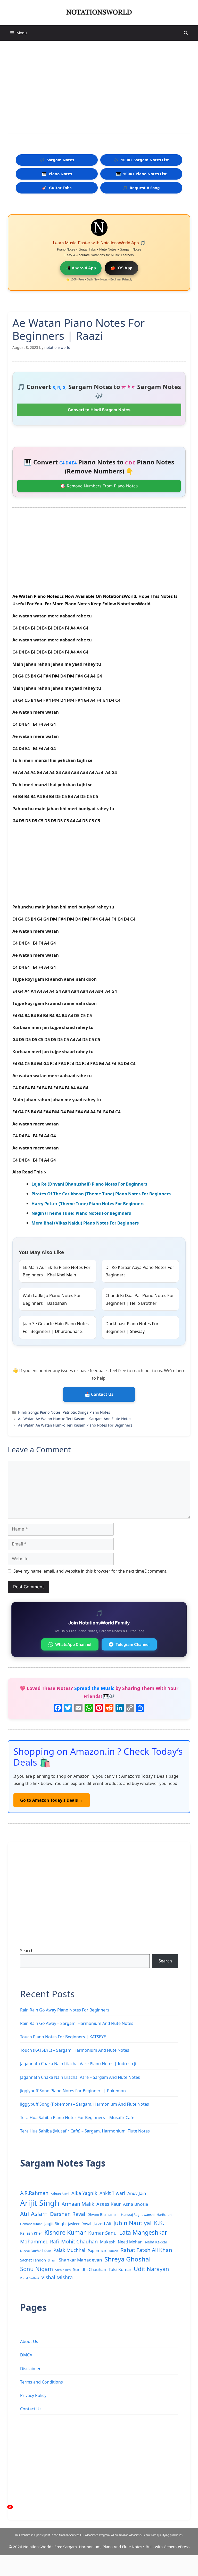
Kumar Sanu (102, 2233)
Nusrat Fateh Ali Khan (36, 2251)
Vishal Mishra (57, 2277)
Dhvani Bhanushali (103, 2214)
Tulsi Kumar (120, 2269)
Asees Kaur (109, 2204)
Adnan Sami (60, 2194)
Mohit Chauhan (79, 2241)
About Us (29, 2341)
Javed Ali (102, 2223)
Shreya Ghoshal (127, 2259)
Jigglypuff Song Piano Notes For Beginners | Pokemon (73, 2091)
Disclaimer (30, 2369)
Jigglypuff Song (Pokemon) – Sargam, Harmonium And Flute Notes (85, 2104)
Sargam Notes (57, 160)
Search (27, 1951)
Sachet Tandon (33, 2260)
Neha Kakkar (156, 2242)
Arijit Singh (40, 2203)
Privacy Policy (33, 2395)
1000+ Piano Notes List (141, 174)
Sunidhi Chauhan (90, 2269)
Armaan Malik (78, 2204)
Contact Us (31, 2409)
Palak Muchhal (69, 2250)
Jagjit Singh (55, 2224)
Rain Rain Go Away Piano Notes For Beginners (65, 2010)
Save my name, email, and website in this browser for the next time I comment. (90, 1571)
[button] (186, 33)
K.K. (159, 2223)
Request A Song (141, 188)
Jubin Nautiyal (133, 2223)
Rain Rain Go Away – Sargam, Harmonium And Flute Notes (77, 2023)
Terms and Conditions (42, 2382)
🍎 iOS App (121, 268)
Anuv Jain (137, 2193)
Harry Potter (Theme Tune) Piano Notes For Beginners (88, 1204)
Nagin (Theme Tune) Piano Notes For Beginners (81, 1213)
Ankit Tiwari (112, 2193)
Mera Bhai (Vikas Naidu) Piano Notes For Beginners (85, 1223)
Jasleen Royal (80, 2224)
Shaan (52, 2260)
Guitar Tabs (57, 188)
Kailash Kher (31, 2233)
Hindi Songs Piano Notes (39, 1412)
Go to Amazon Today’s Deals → (52, 1800)
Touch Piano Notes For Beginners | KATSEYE (63, 2037)
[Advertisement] (99, 87)
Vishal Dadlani (30, 2278)
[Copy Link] (130, 1708)
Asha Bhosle (136, 2204)
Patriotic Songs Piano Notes (86, 1412)
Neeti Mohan (130, 2242)
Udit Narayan (151, 2269)
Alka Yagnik (84, 2193)
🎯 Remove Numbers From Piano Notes (99, 486)
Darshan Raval (68, 2214)
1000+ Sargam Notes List (141, 160)
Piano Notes (57, 174)
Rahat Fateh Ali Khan (146, 2250)
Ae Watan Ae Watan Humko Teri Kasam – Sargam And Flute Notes (75, 1419)
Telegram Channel (133, 1644)
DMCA (26, 2355)
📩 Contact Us (99, 1394)
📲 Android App (81, 268)
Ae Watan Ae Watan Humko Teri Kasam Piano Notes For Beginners (75, 1425)
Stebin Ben (63, 2270)
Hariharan (164, 2215)
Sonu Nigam (36, 2269)
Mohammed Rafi (39, 2242)
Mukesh (108, 2242)
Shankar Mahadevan (80, 2260)
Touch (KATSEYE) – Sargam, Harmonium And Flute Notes (75, 2050)
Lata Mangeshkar (143, 2232)
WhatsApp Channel (73, 1644)
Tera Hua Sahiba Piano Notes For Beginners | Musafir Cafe (77, 2118)
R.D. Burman (110, 2251)
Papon (93, 2250)
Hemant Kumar (31, 2224)
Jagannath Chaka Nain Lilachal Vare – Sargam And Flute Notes (80, 2077)
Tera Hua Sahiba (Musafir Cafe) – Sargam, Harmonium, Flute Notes (85, 2131)
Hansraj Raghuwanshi (138, 2215)
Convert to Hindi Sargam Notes (99, 410)
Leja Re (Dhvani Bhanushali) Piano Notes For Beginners (89, 1184)
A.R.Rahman (34, 2193)
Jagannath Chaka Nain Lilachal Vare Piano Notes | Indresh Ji (78, 2064)
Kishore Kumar (65, 2232)
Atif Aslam (34, 2214)
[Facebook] (58, 1708)
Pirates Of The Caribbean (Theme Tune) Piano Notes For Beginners (101, 1194)
